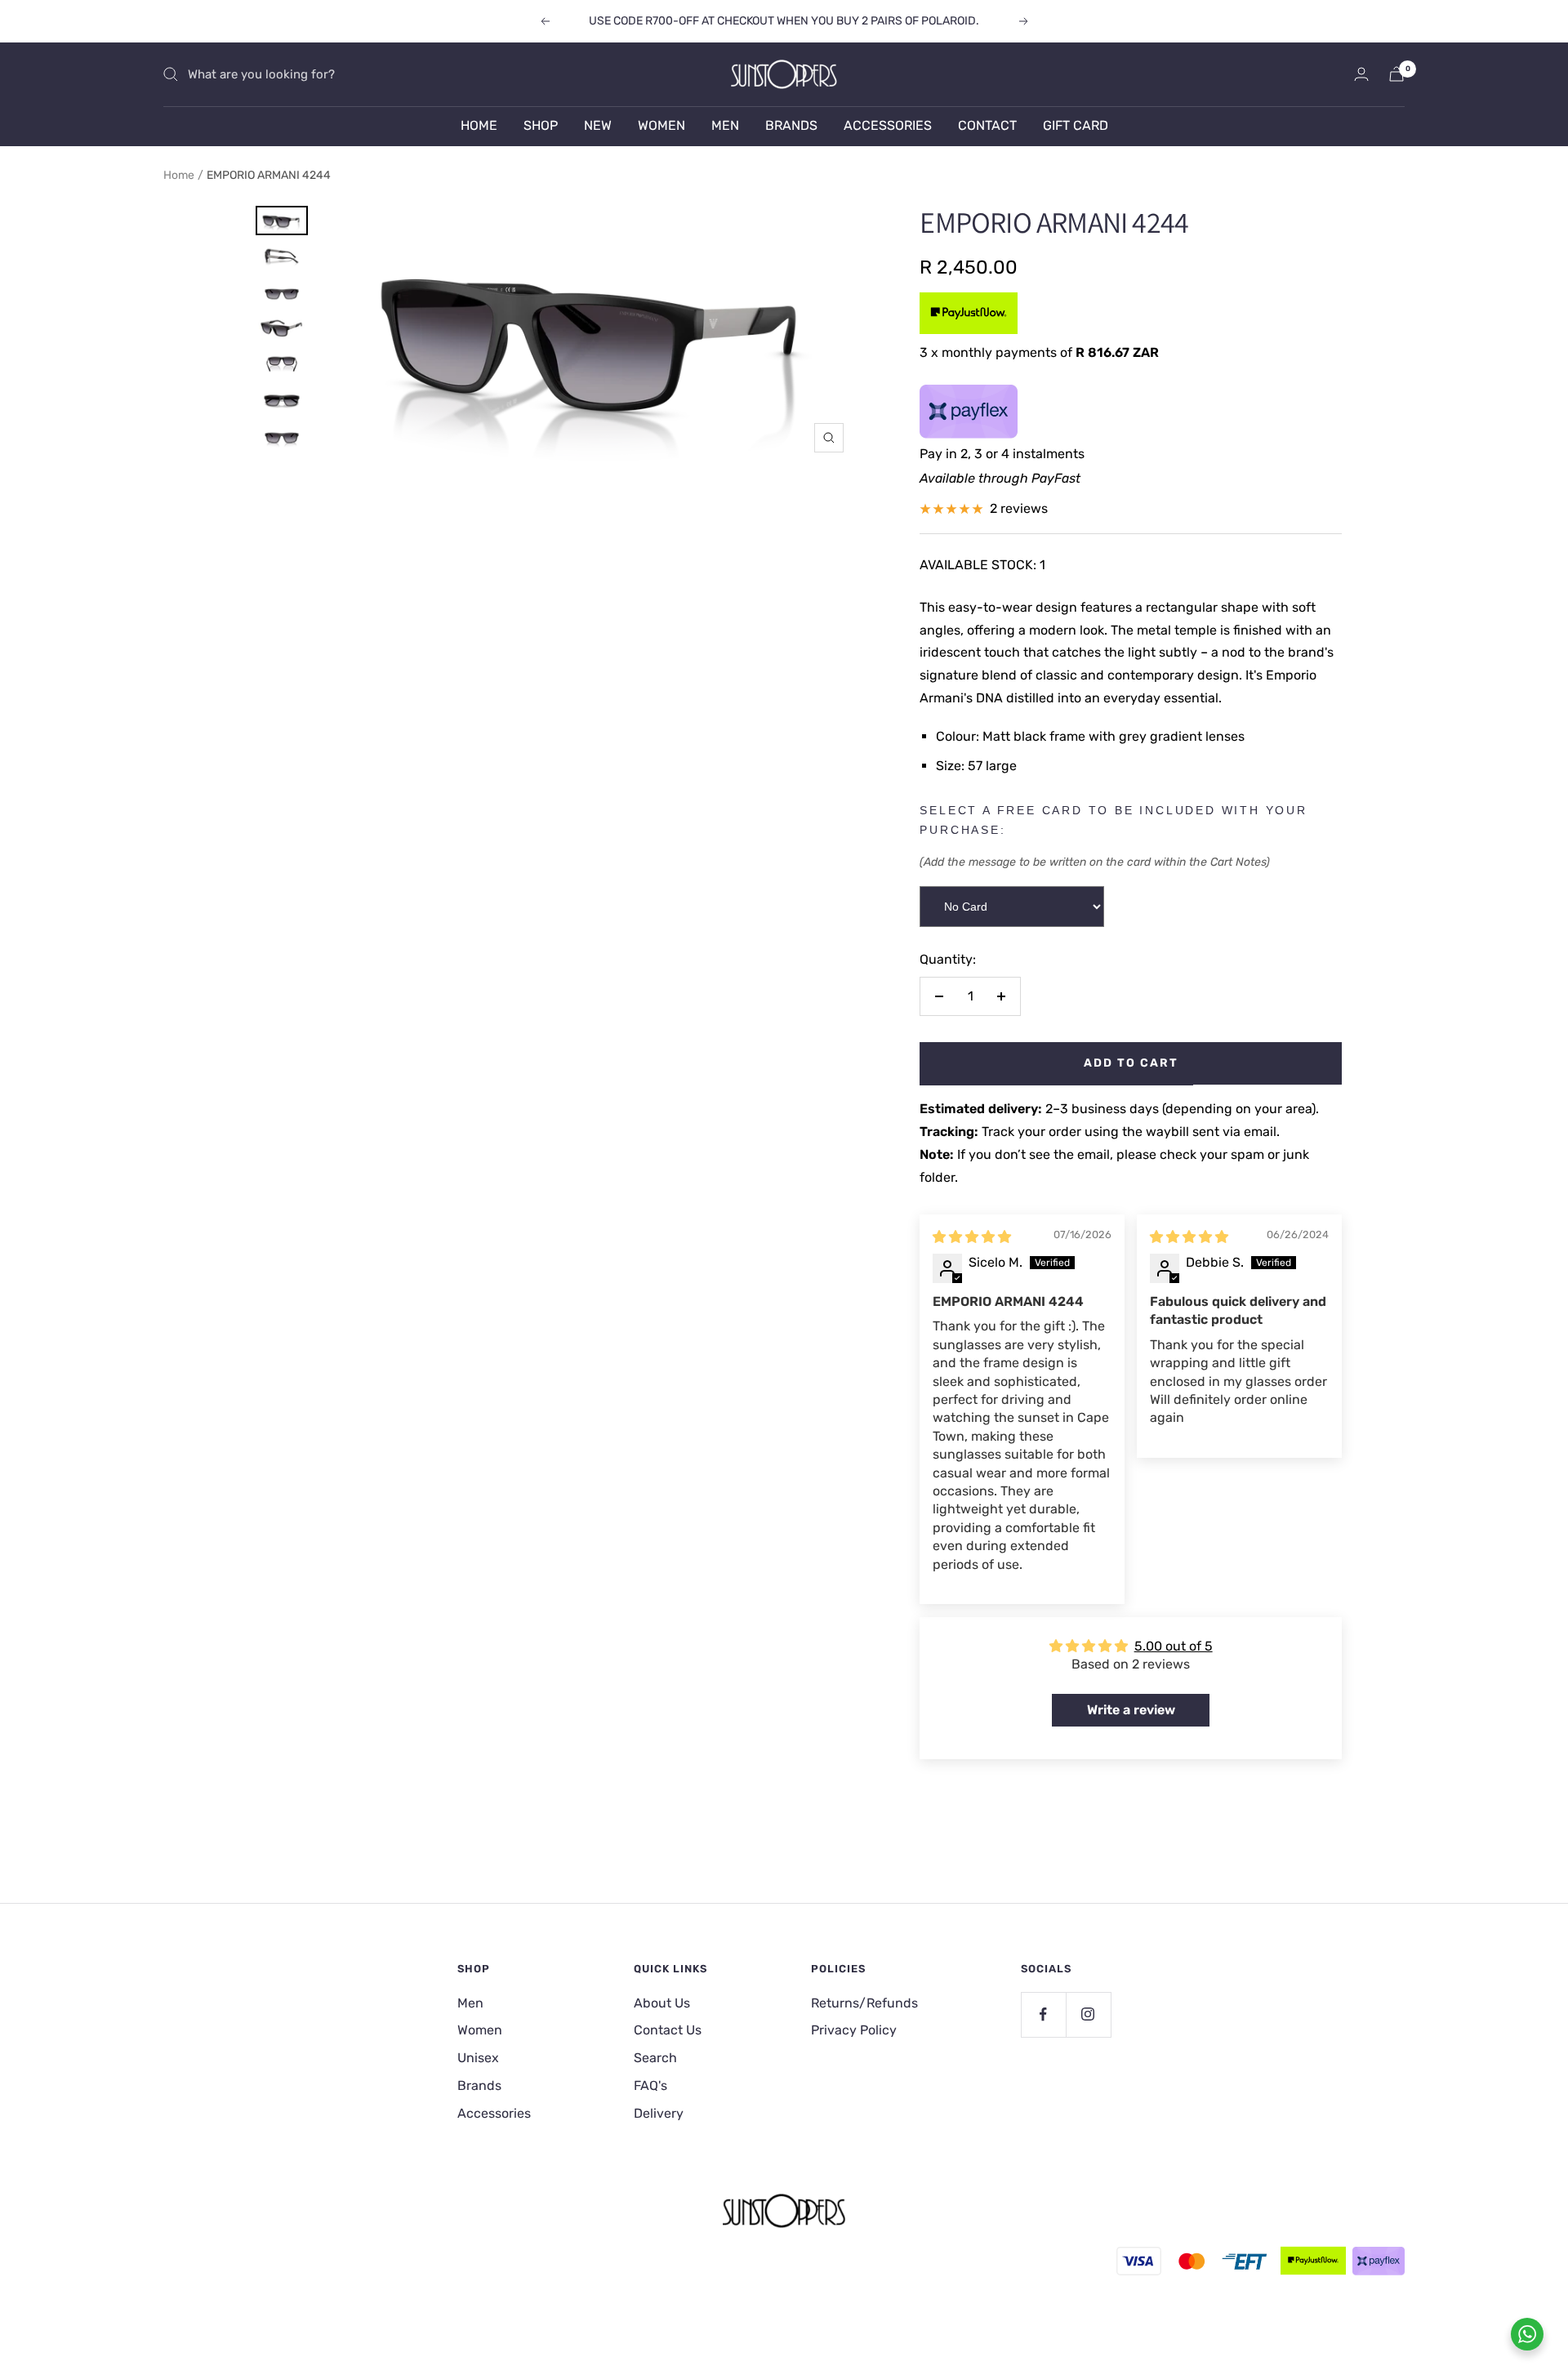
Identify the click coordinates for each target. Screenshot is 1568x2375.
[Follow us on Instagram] (1088, 2014)
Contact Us (668, 2030)
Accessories (494, 2113)
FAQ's (650, 2085)
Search (655, 2058)
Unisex (478, 2058)
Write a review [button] (1131, 1710)
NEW (598, 125)
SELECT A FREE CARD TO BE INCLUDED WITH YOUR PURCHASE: (1113, 820)
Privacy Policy (854, 2030)
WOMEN (661, 125)
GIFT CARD (1076, 125)
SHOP (541, 125)
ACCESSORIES (888, 125)
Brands (479, 2085)
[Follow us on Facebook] (1043, 2014)
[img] (972, 1237)
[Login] (1361, 74)
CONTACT (987, 125)
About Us (662, 2003)
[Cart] (1396, 74)
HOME (479, 125)
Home (179, 175)
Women (480, 2030)
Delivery (659, 2113)
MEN (725, 125)
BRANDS (791, 125)
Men (470, 2003)
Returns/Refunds (864, 2003)
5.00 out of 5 (1174, 1646)
